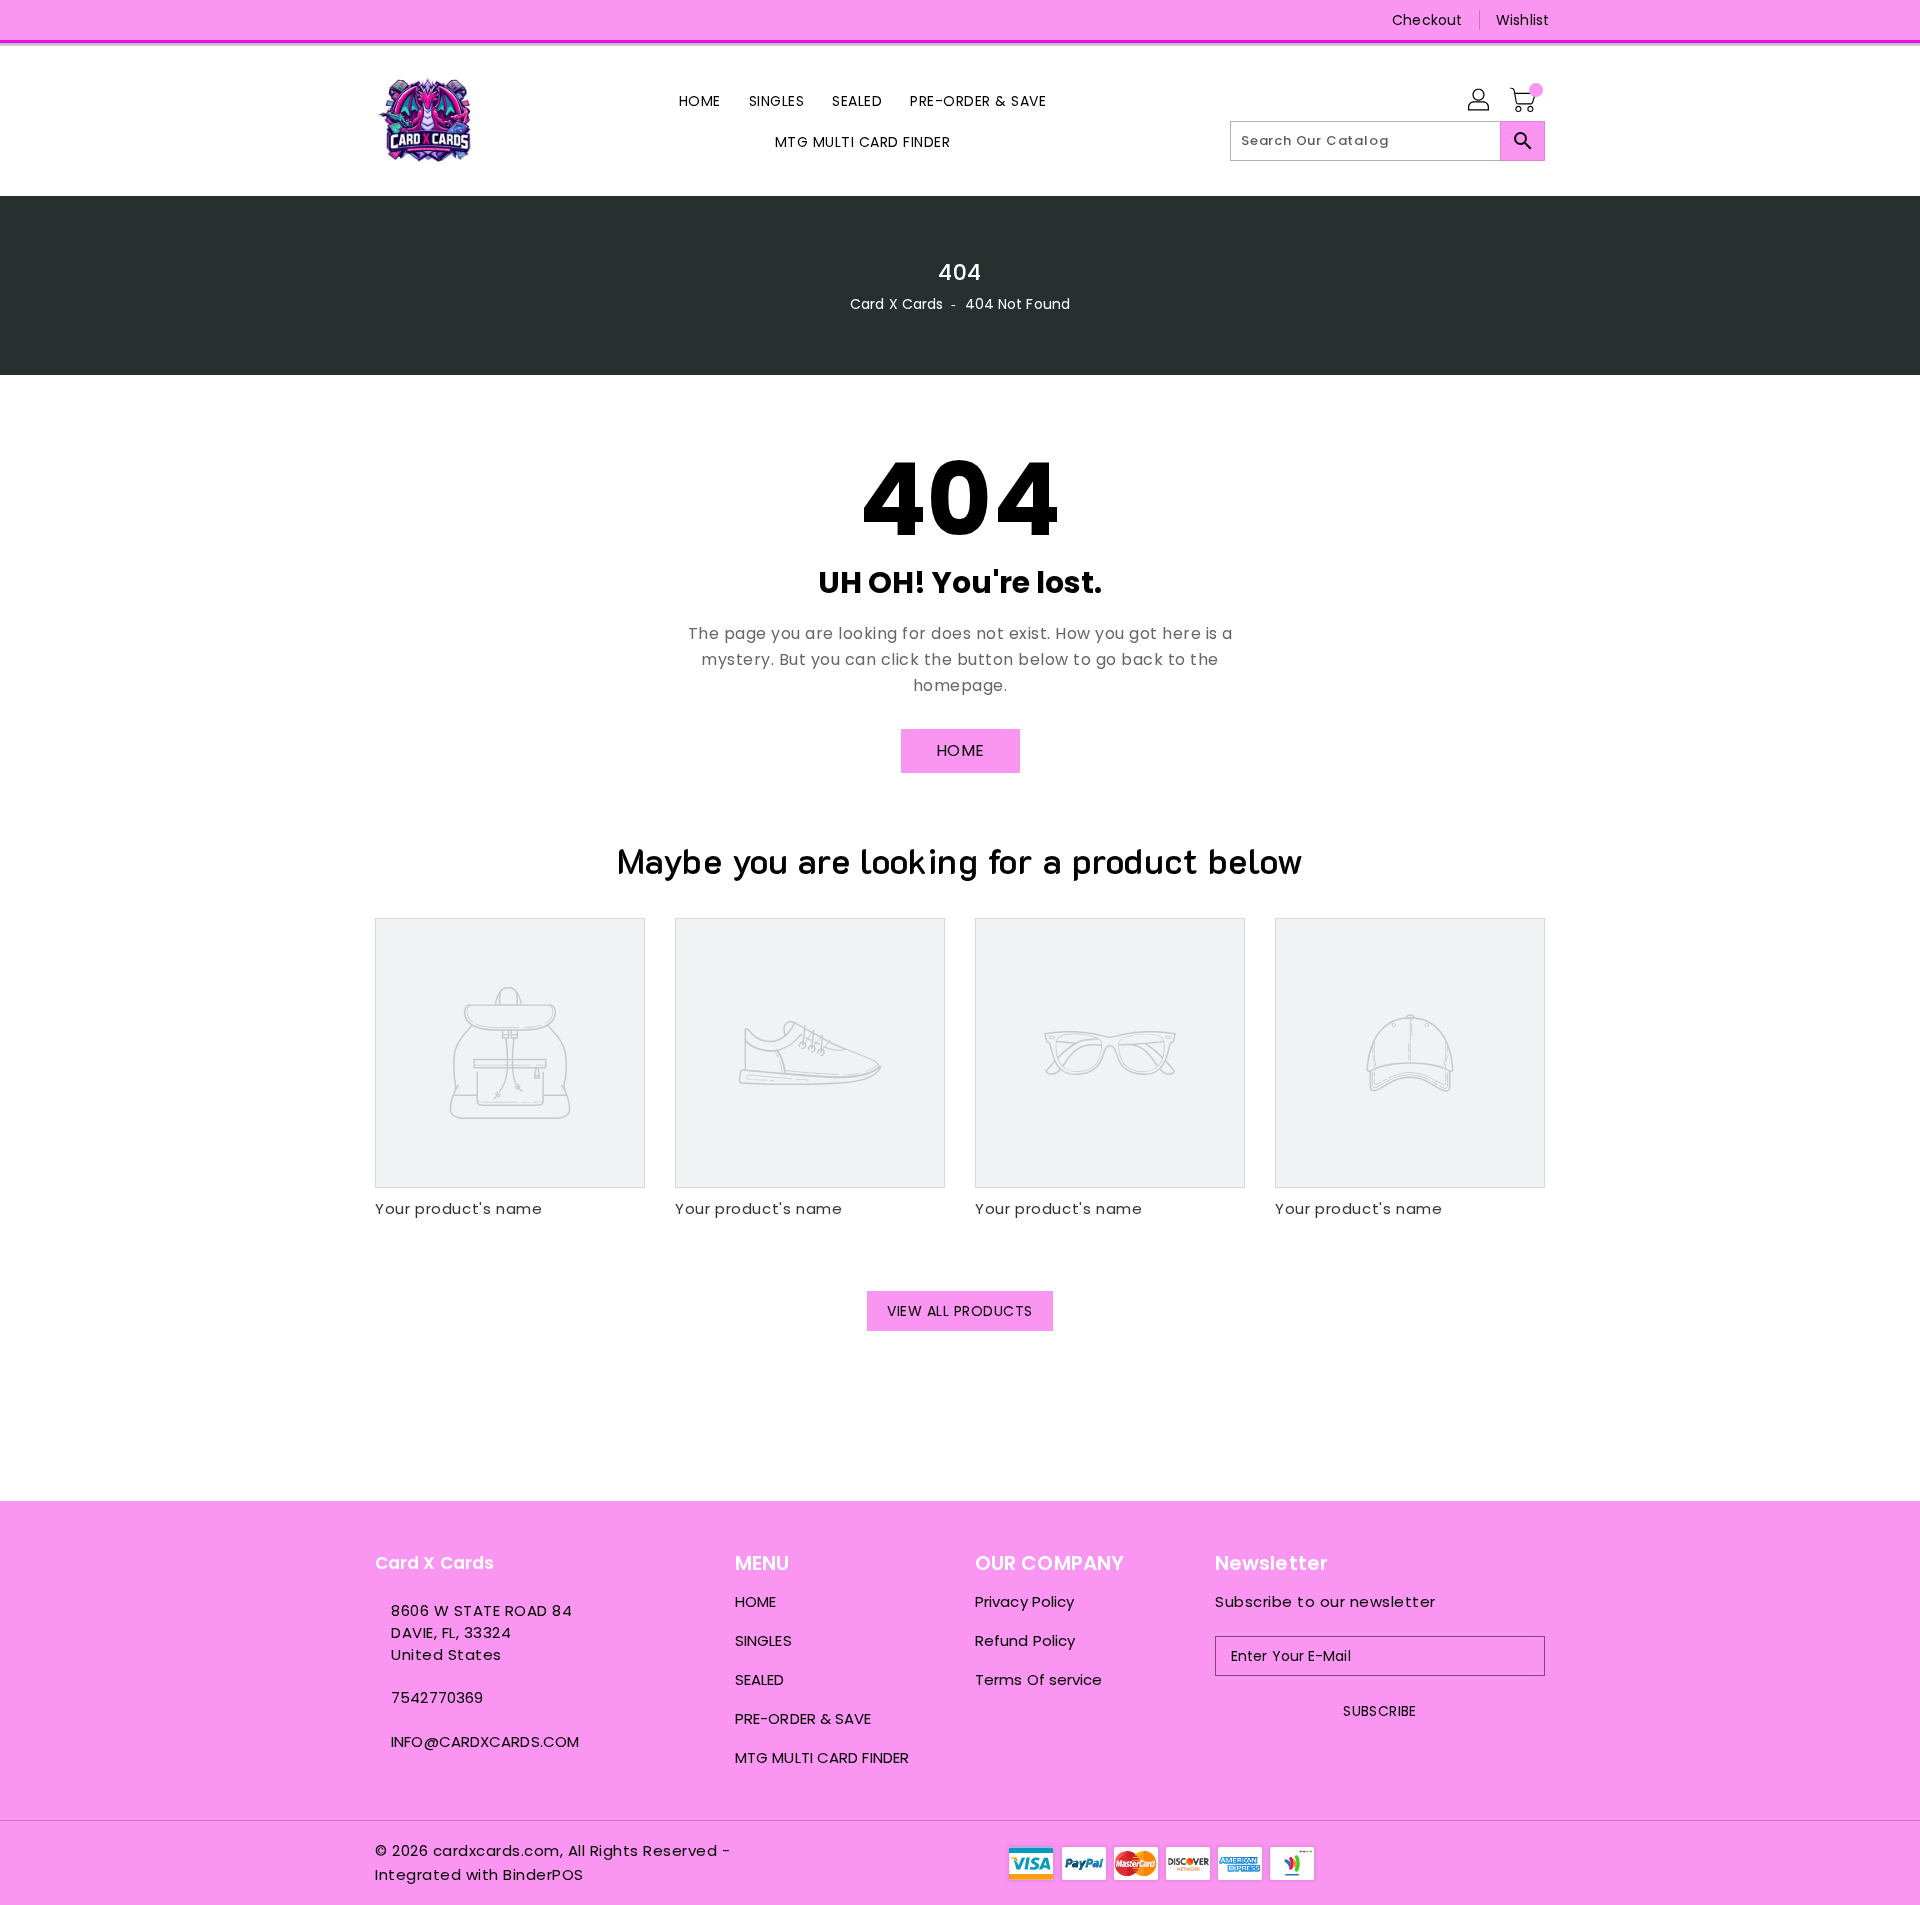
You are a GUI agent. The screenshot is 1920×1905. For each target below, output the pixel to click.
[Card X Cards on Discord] (423, 20)
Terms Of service (1039, 1679)
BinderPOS (543, 1874)
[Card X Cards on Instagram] (385, 20)
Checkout (1427, 20)
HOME (960, 750)
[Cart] (1525, 101)
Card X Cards (898, 304)
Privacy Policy (1024, 1601)
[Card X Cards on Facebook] (347, 20)
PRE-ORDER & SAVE (803, 1718)
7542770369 (437, 1697)
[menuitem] (700, 100)
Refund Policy (1025, 1640)
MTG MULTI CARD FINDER (822, 1757)
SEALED (760, 1679)
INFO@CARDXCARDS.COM (485, 1741)
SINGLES (763, 1640)
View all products (960, 1311)
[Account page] (1480, 101)
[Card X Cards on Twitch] (461, 20)
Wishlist (1522, 20)
